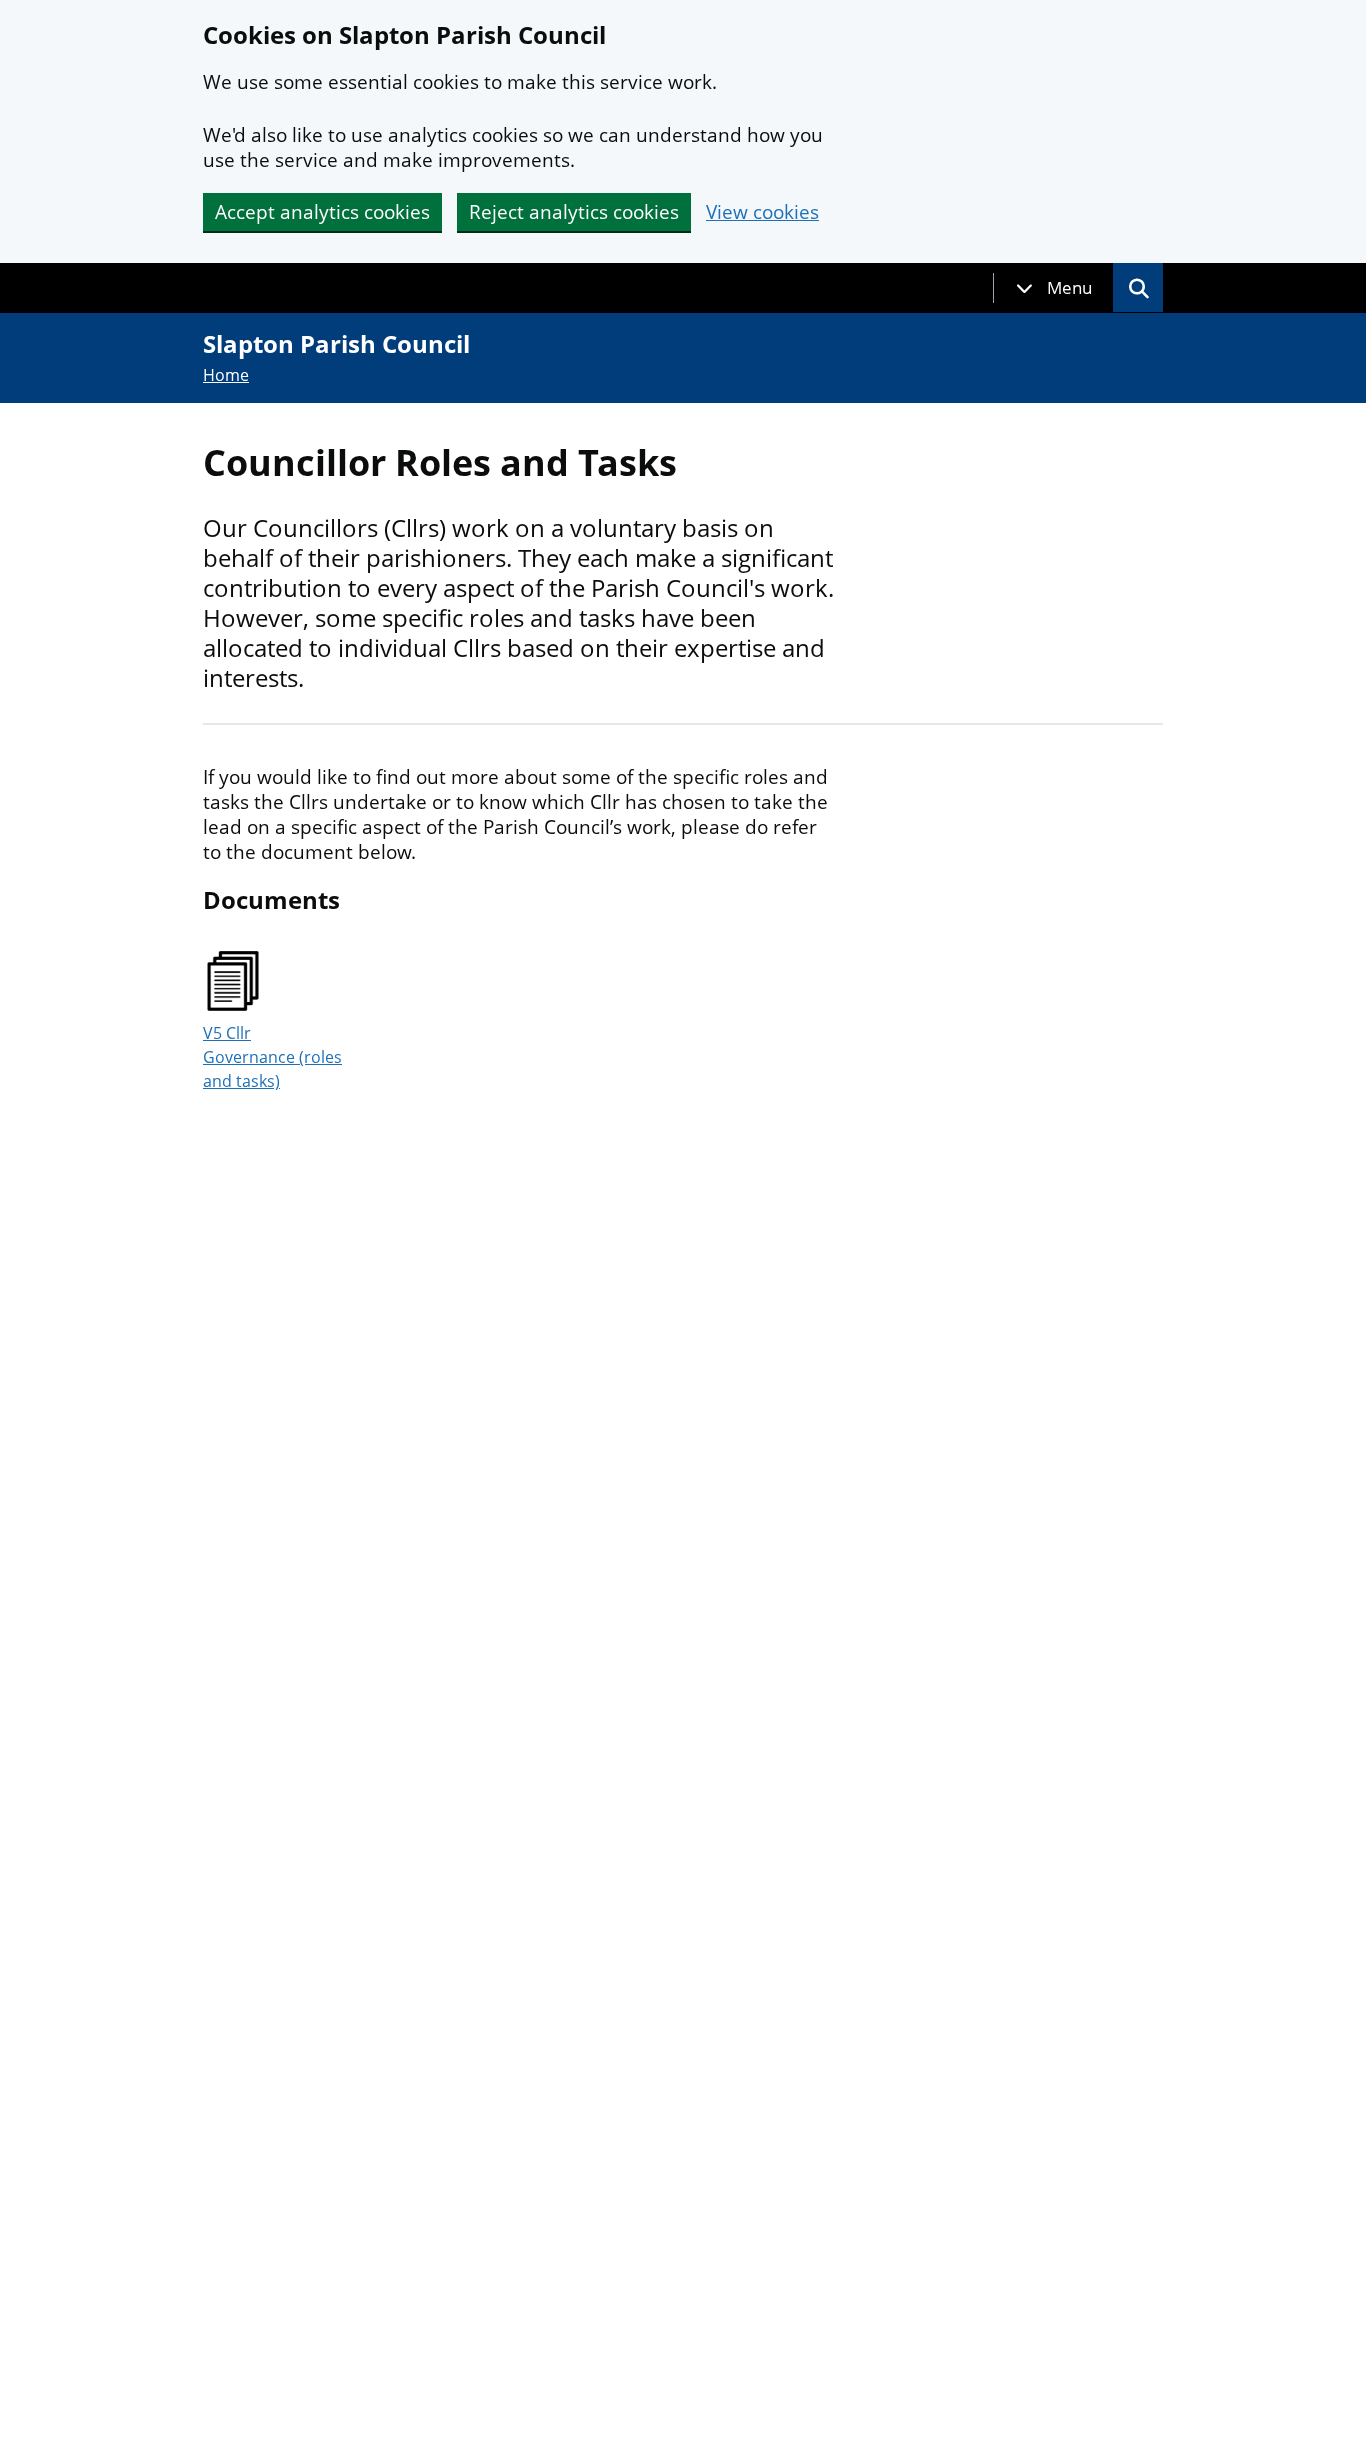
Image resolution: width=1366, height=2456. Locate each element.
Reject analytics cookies (574, 212)
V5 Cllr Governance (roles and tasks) (272, 1057)
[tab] (1054, 288)
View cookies (762, 212)
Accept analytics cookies (322, 212)
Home (226, 375)
